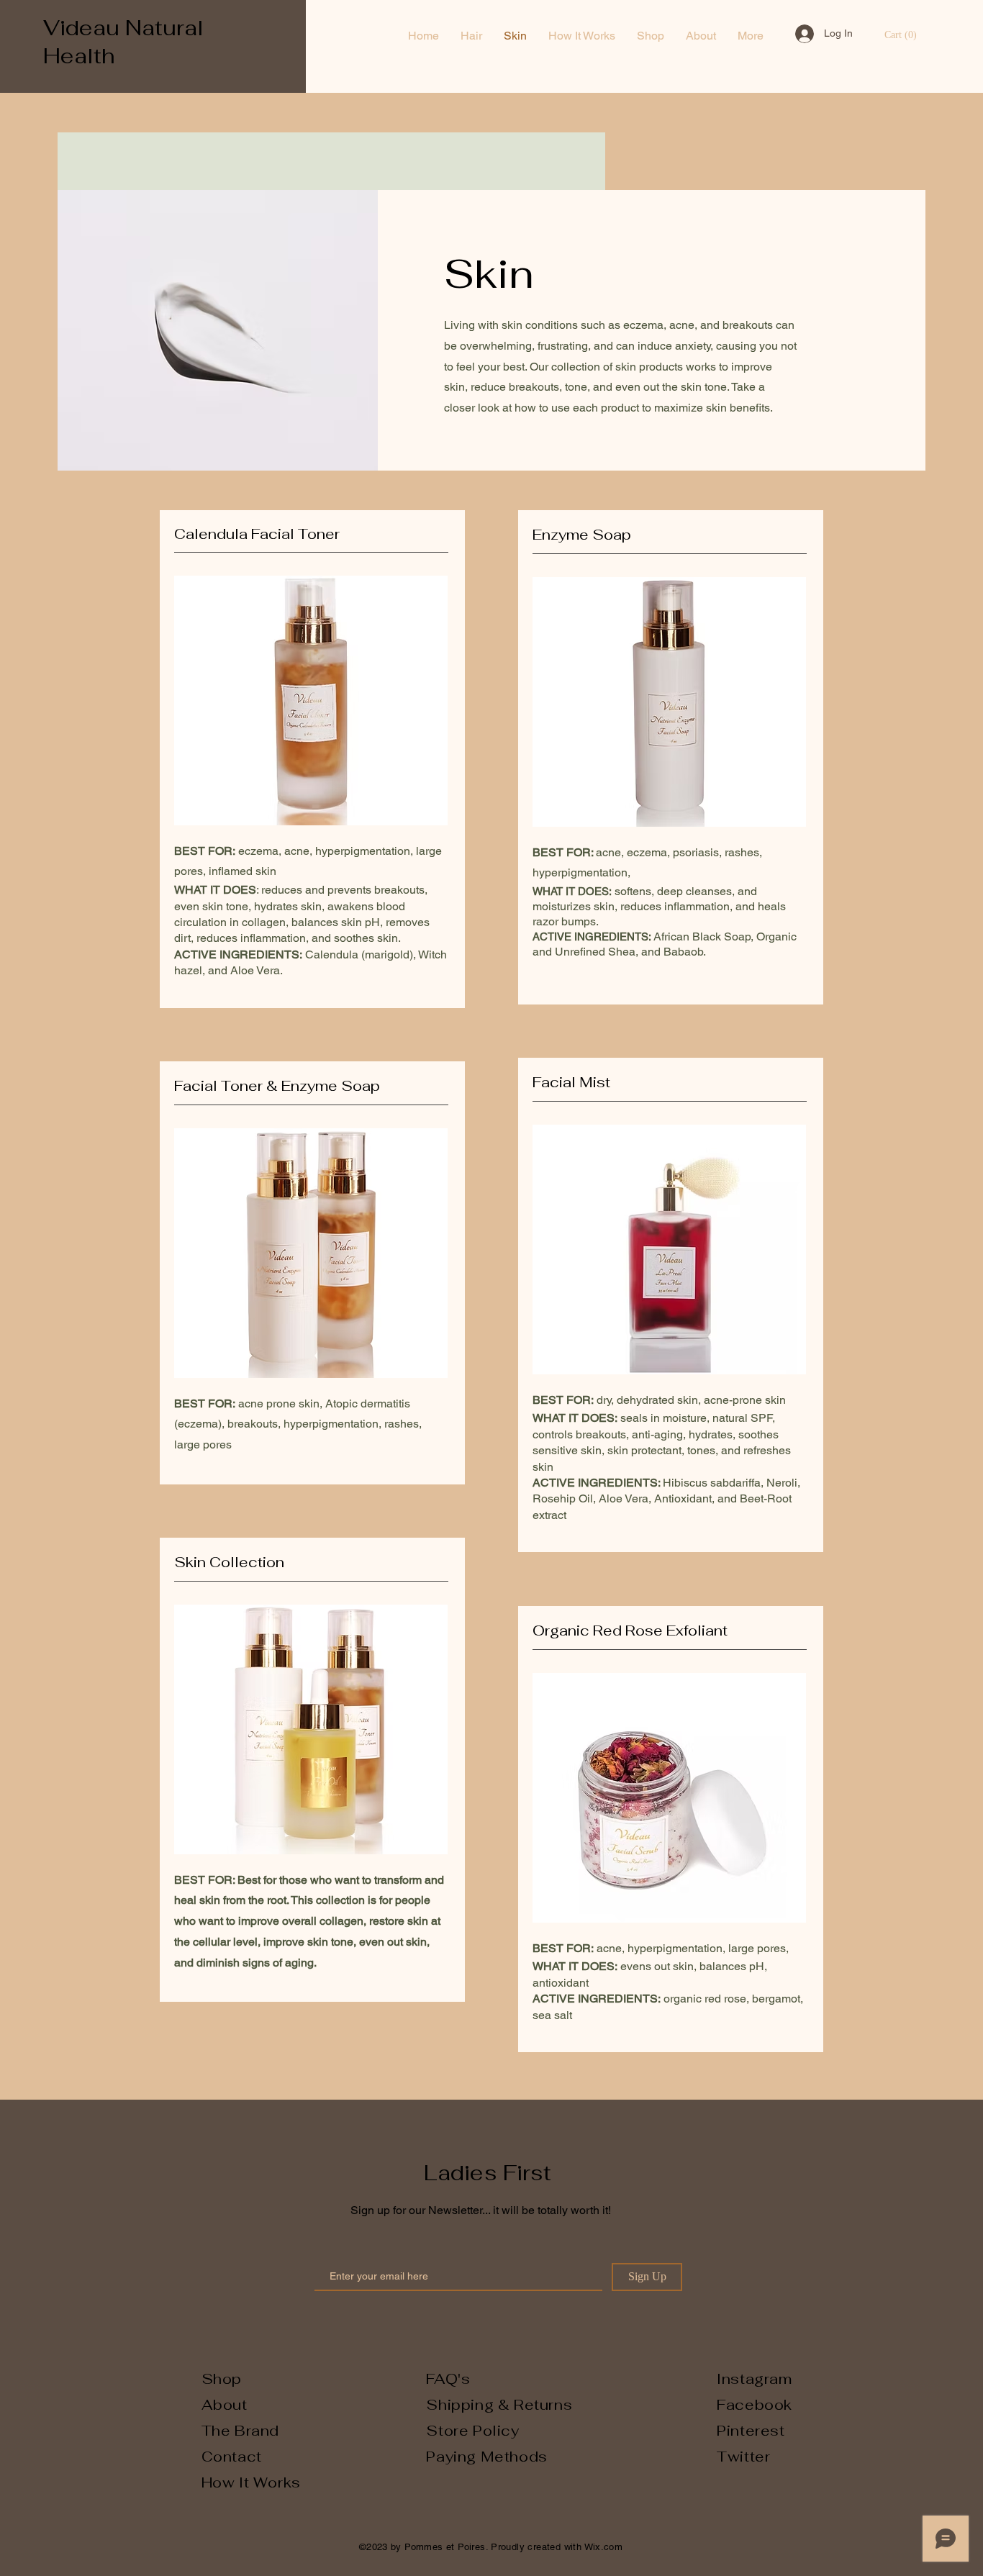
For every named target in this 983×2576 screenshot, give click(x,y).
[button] (901, 35)
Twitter (743, 2457)
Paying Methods (489, 2457)
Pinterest (751, 2431)
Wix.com (604, 2547)
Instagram (754, 2379)
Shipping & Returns (499, 2405)
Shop (222, 2379)
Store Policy (472, 2431)
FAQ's (448, 2379)
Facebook (755, 2405)
